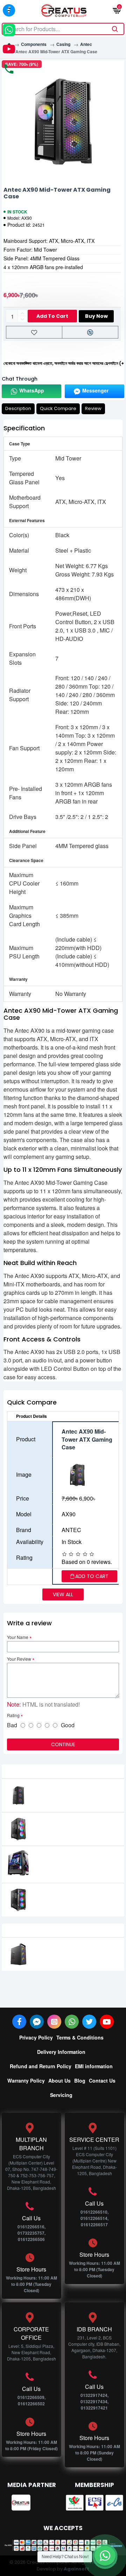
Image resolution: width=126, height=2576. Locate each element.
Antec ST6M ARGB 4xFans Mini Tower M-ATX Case (73, 1951)
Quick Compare (58, 408)
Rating (13, 1715)
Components (34, 44)
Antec (86, 44)
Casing (63, 44)
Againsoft (76, 2569)
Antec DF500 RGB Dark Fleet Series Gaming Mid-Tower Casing (71, 1863)
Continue (63, 1744)
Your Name (18, 1637)
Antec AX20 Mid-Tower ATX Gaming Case (69, 1792)
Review (93, 408)
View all (63, 1594)
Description (18, 408)
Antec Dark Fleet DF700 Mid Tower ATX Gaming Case (70, 1826)
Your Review (19, 1659)
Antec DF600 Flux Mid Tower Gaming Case (71, 1896)
